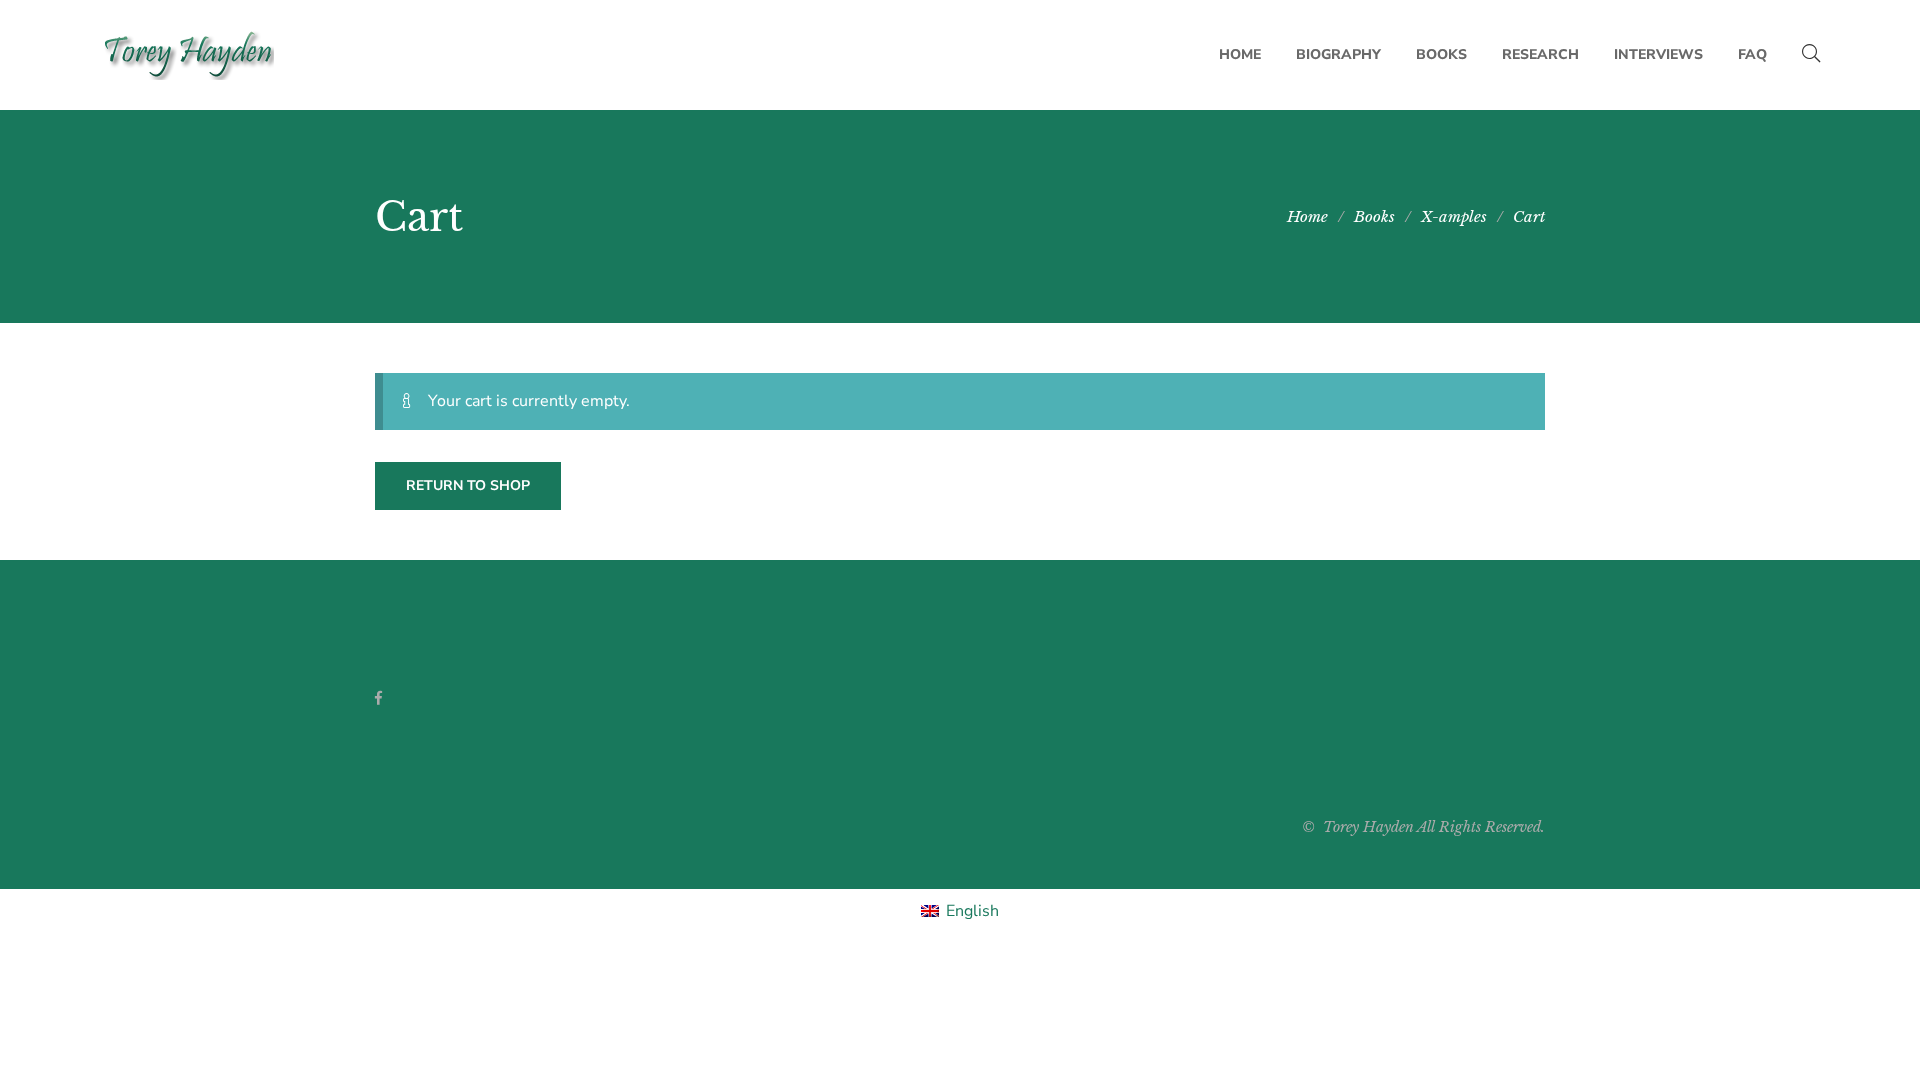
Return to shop (468, 485)
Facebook (378, 698)
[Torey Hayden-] (187, 55)
